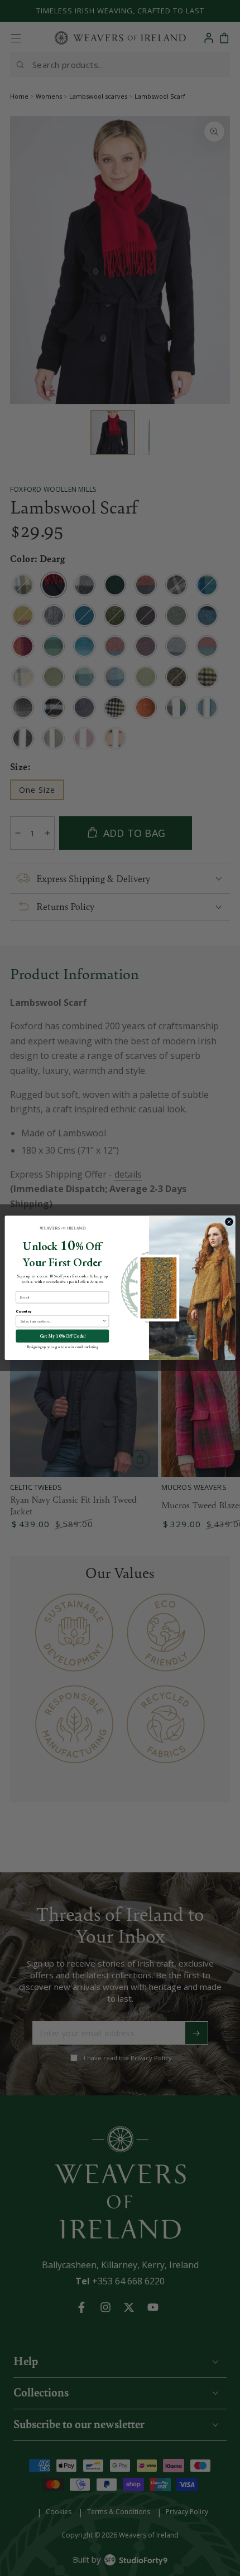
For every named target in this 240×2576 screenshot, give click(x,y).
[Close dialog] (229, 1222)
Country (23, 1311)
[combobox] (61, 1322)
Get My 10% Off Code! (63, 1336)
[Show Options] (105, 1322)
